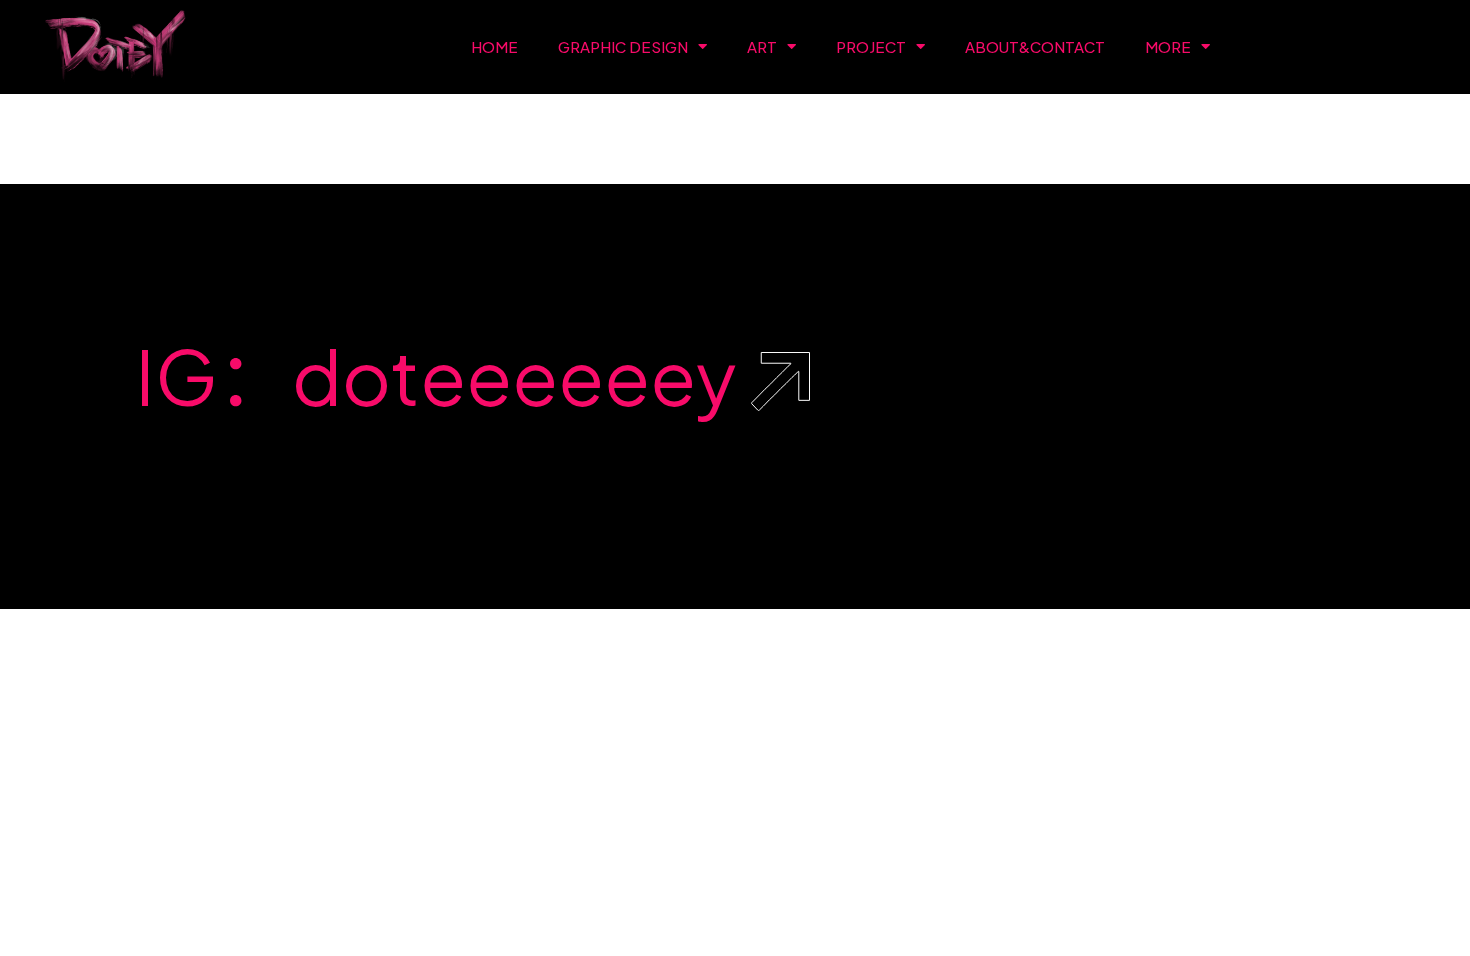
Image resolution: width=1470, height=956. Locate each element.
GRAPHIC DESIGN (623, 46)
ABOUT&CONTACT (1035, 46)
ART (762, 46)
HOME (494, 46)
